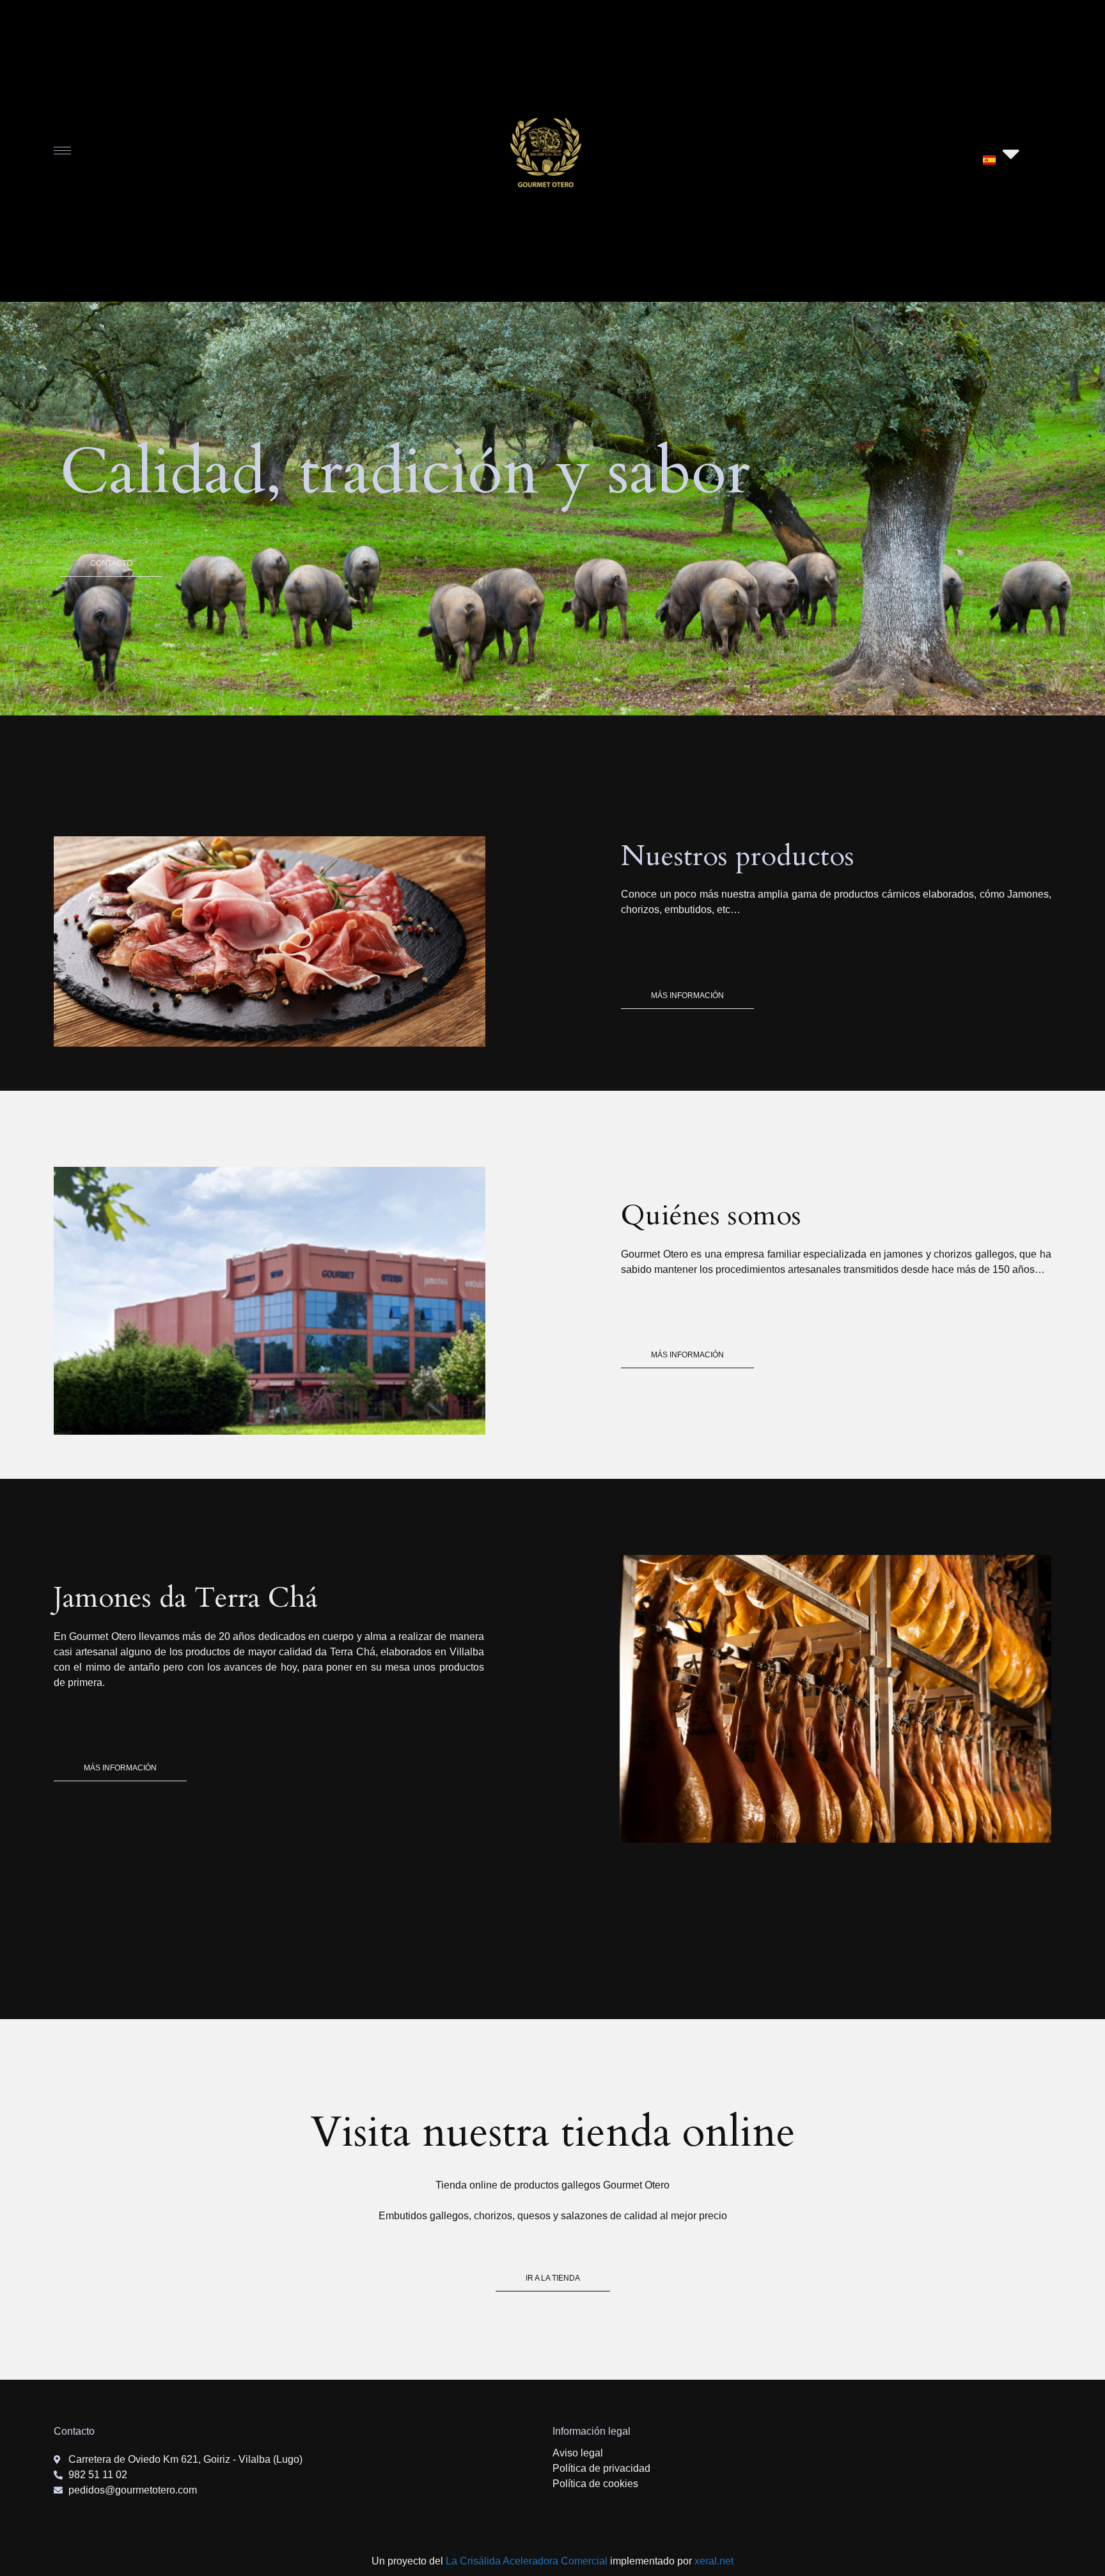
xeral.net (714, 2561)
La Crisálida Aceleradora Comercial (527, 2561)
